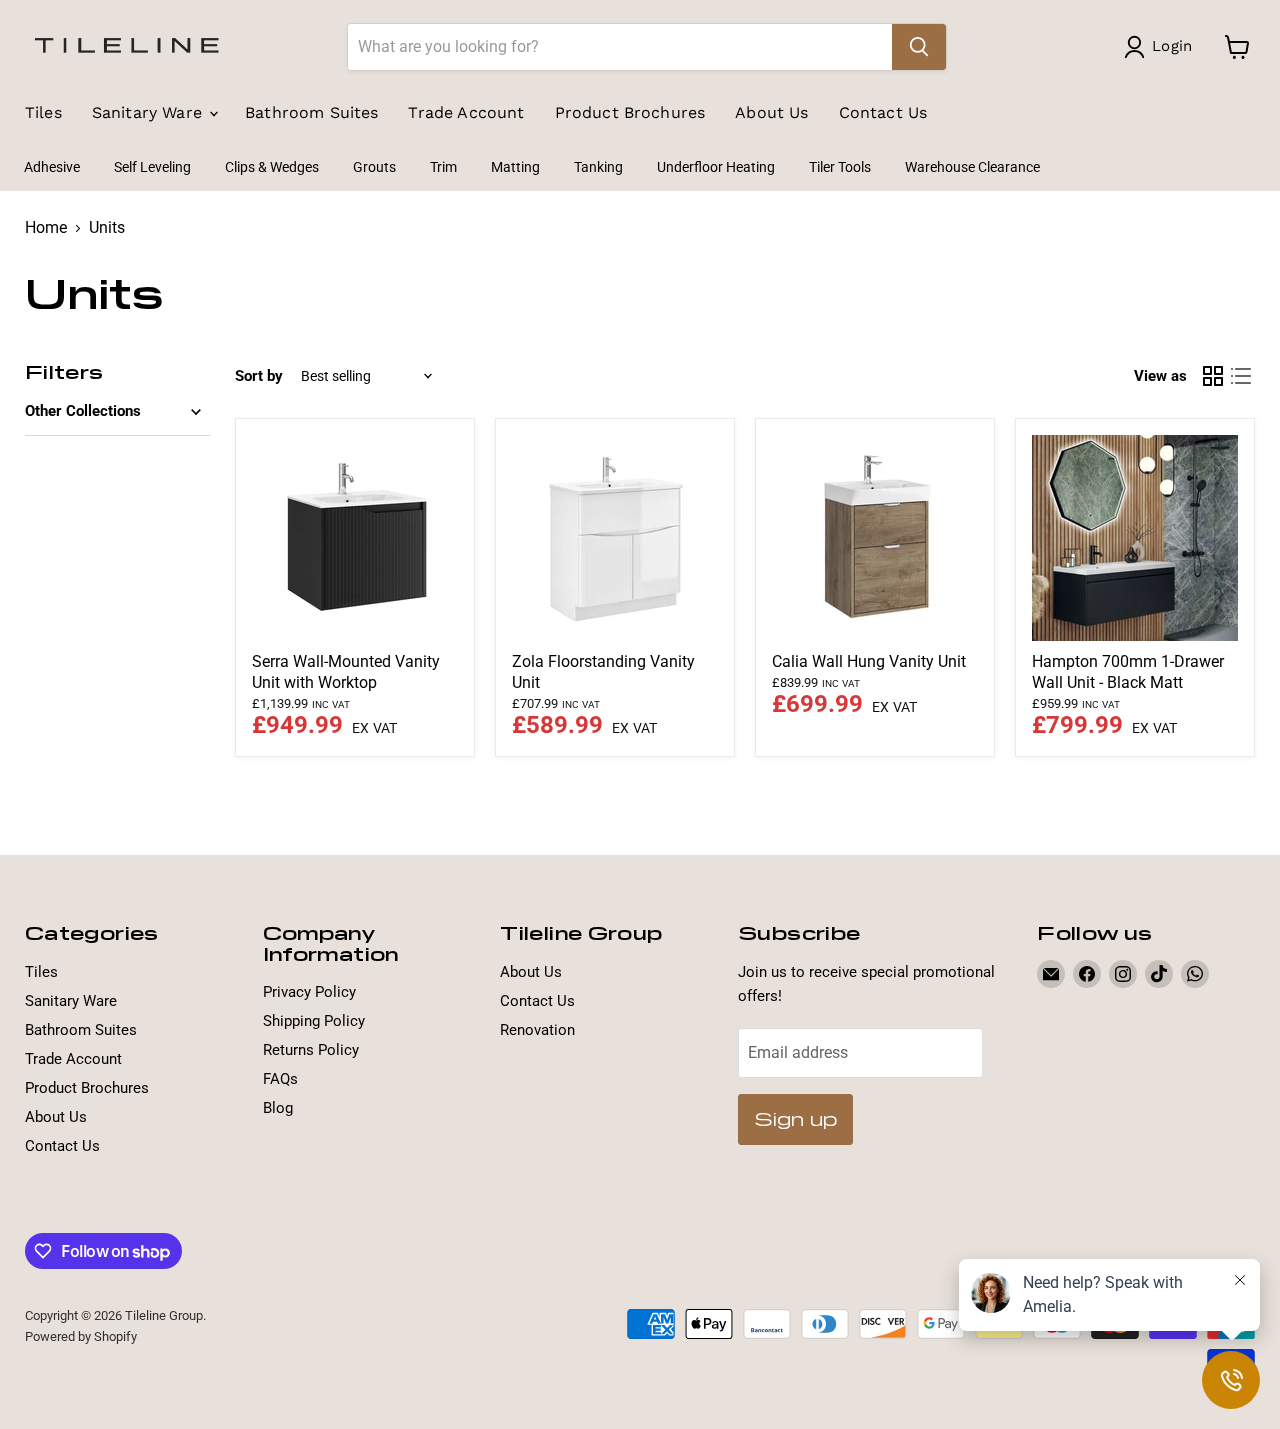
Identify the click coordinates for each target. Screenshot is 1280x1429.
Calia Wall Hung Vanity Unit (869, 661)
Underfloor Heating (716, 167)
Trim (443, 167)
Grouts (374, 167)
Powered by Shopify (81, 1336)
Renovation (537, 1030)
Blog (278, 1108)
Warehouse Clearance (972, 167)
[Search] (919, 47)
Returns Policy (311, 1050)
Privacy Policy (309, 992)
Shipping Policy (314, 1021)
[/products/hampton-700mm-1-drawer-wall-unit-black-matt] (1135, 538)
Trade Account (466, 112)
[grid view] (1213, 376)
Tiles (43, 112)
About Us (771, 112)
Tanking (598, 167)
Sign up (795, 1118)
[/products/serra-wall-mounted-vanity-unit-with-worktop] (355, 538)
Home (46, 228)
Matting (515, 167)
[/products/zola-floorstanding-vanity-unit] (615, 538)
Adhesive (52, 167)
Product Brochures (630, 112)
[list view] (1241, 376)
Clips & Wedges (272, 167)
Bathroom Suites (311, 112)
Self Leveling (152, 167)
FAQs (280, 1079)
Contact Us (883, 112)
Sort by (259, 376)
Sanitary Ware (149, 112)
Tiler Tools (840, 167)
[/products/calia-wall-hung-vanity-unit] (875, 538)
